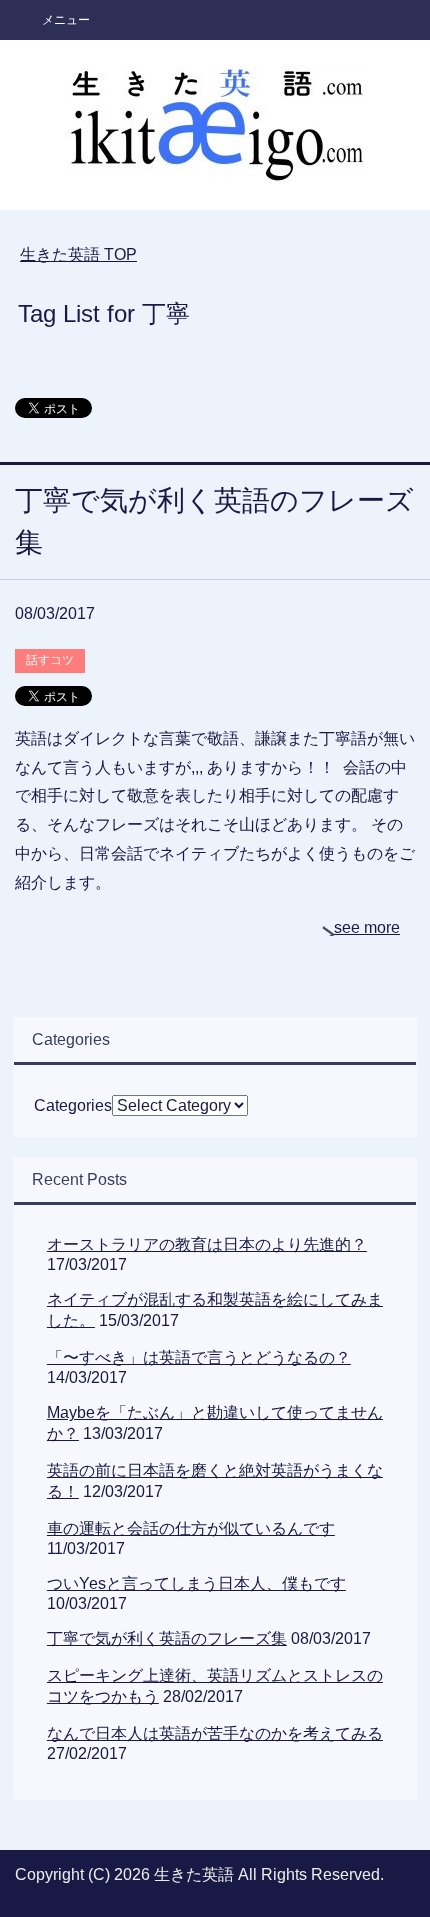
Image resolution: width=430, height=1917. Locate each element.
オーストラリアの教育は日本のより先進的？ (207, 1244)
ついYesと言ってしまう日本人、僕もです (196, 1583)
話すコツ (50, 660)
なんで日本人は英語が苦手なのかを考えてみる (215, 1733)
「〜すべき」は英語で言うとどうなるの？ (199, 1357)
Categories (73, 1105)
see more (367, 927)
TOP (78, 254)
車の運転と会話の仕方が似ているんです (191, 1528)
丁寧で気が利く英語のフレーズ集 (167, 1638)
